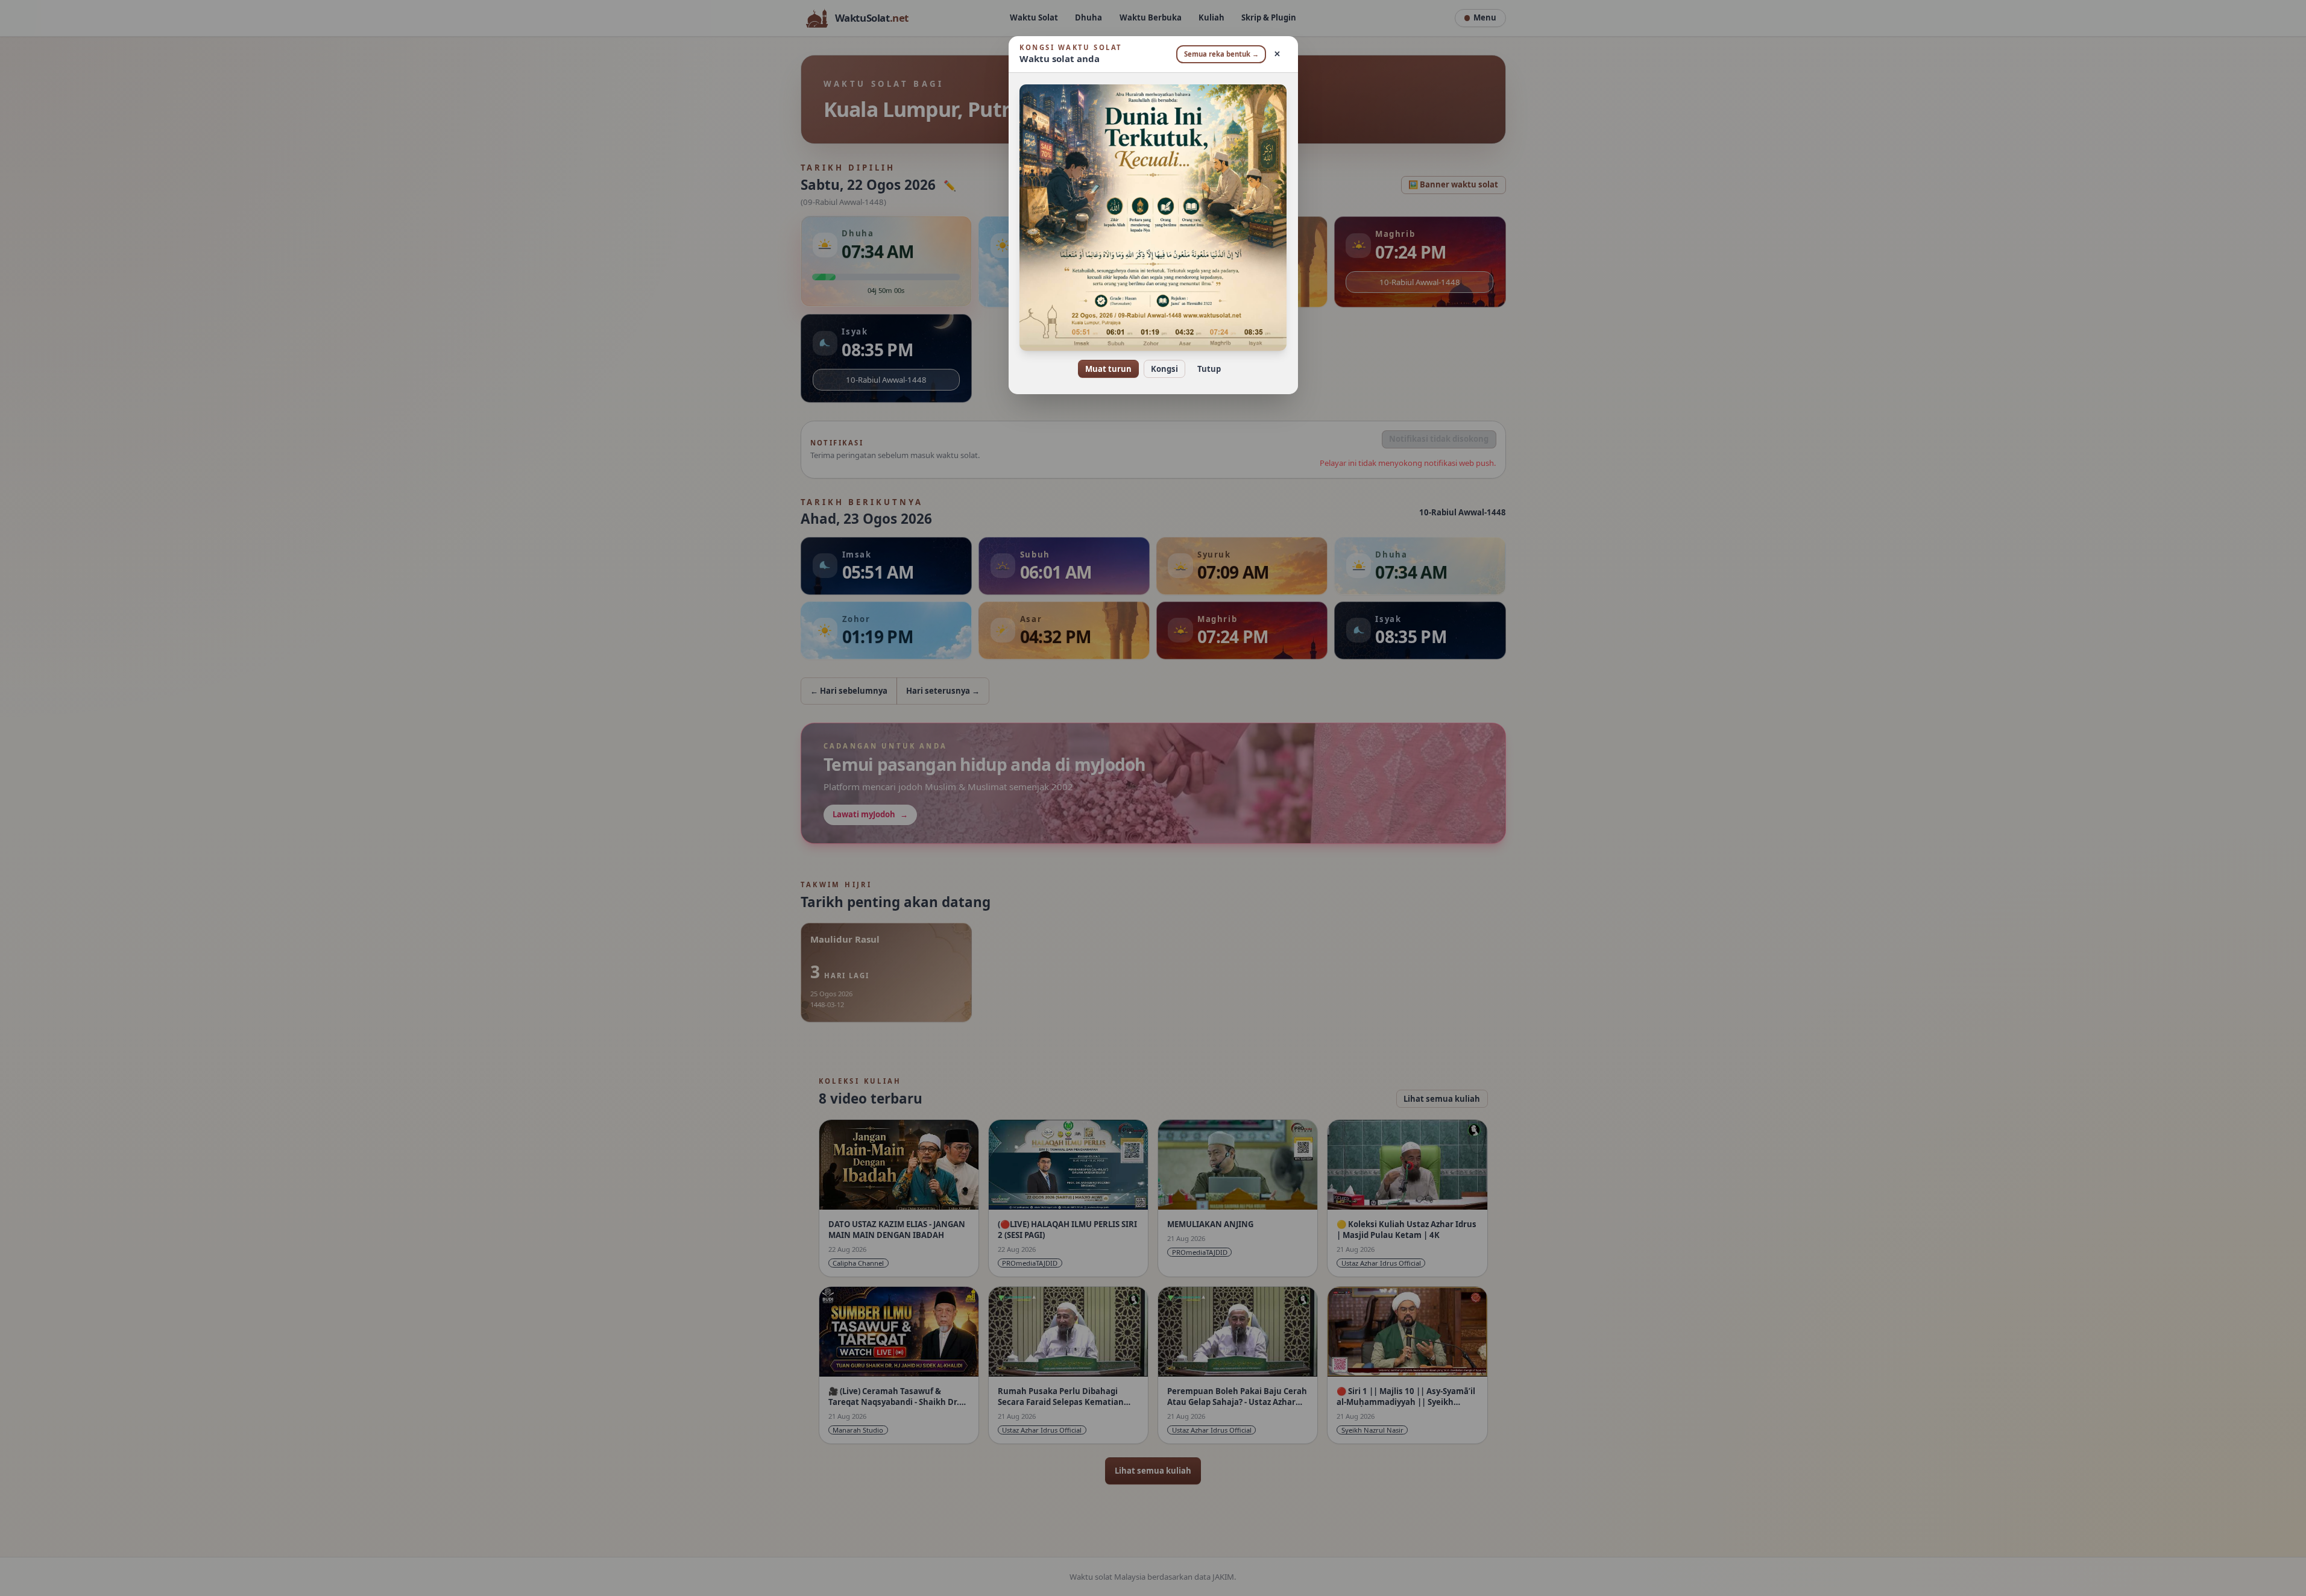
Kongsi (1164, 369)
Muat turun (1108, 369)
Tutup (1209, 369)
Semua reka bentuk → (1221, 54)
